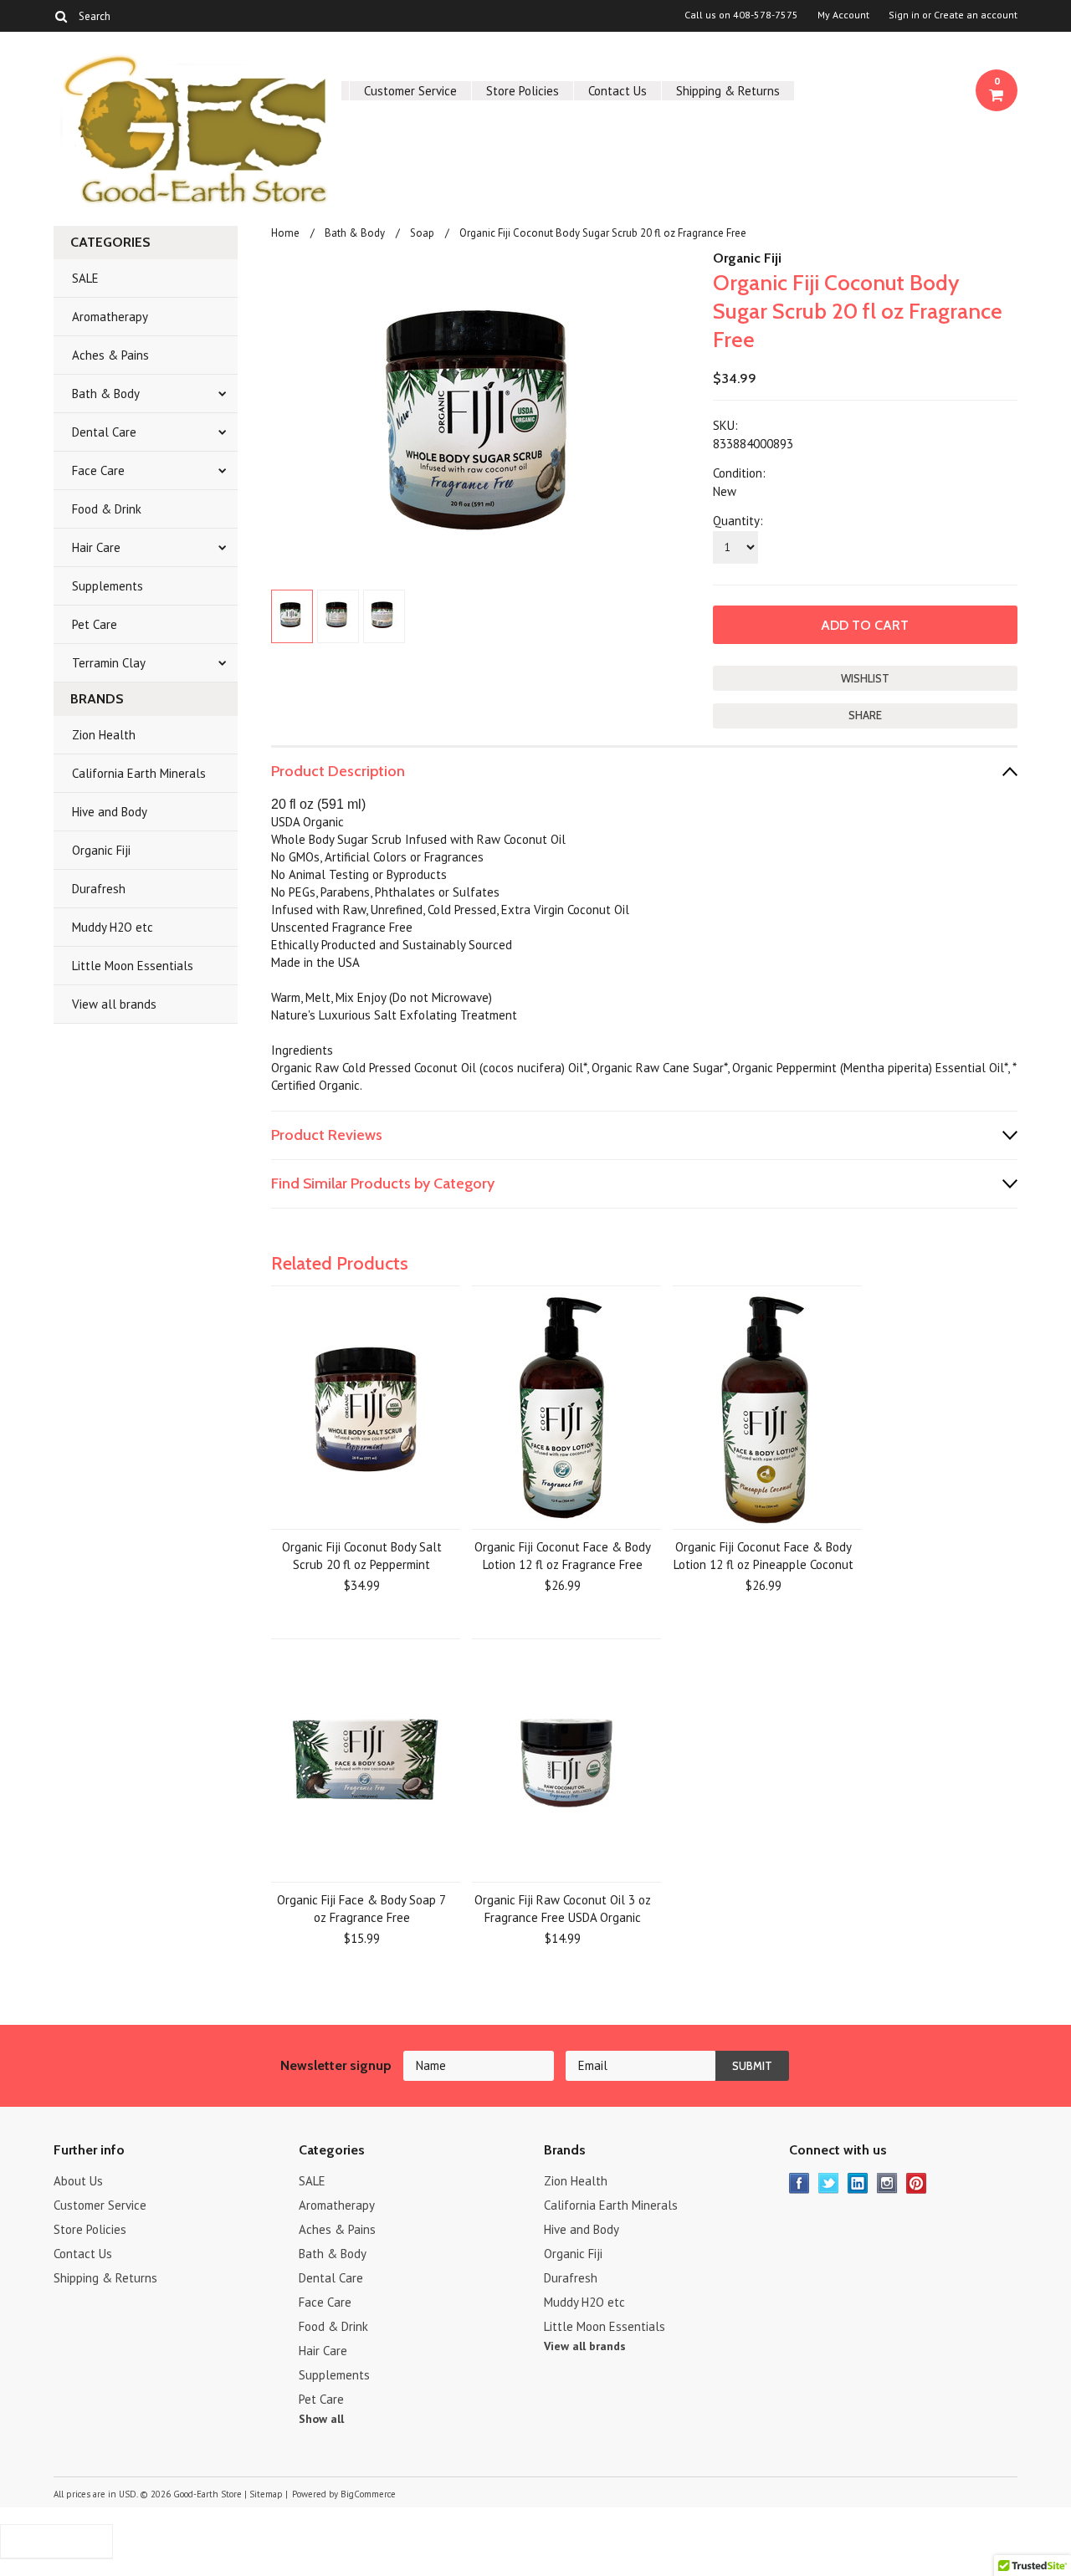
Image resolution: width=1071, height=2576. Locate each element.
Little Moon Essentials (133, 966)
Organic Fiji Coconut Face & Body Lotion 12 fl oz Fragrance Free (563, 1556)
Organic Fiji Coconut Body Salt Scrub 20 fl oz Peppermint (362, 1556)
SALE (85, 278)
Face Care (98, 470)
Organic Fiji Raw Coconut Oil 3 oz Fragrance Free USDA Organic (563, 1909)
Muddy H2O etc (113, 927)
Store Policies (523, 91)
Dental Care (104, 432)
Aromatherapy (110, 317)
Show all (321, 2419)
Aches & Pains (110, 355)
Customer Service (410, 91)
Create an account (976, 15)
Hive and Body (110, 812)
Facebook (799, 2183)
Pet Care (95, 624)
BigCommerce (368, 2494)
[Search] (61, 16)
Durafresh (99, 889)
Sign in (904, 15)
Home (285, 233)
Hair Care (96, 547)
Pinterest (917, 2183)
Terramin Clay (109, 663)
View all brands (114, 1004)
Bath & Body (106, 394)
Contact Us (617, 91)
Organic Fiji (101, 850)
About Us (78, 2181)
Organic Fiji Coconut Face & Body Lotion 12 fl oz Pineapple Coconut (764, 1556)
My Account (843, 15)
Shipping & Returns (728, 91)
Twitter (829, 2183)
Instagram (887, 2183)
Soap (422, 233)
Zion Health (104, 735)
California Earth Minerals (139, 773)
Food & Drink (107, 509)
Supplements (108, 586)
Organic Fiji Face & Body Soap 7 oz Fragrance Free (361, 1909)
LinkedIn (858, 2183)
